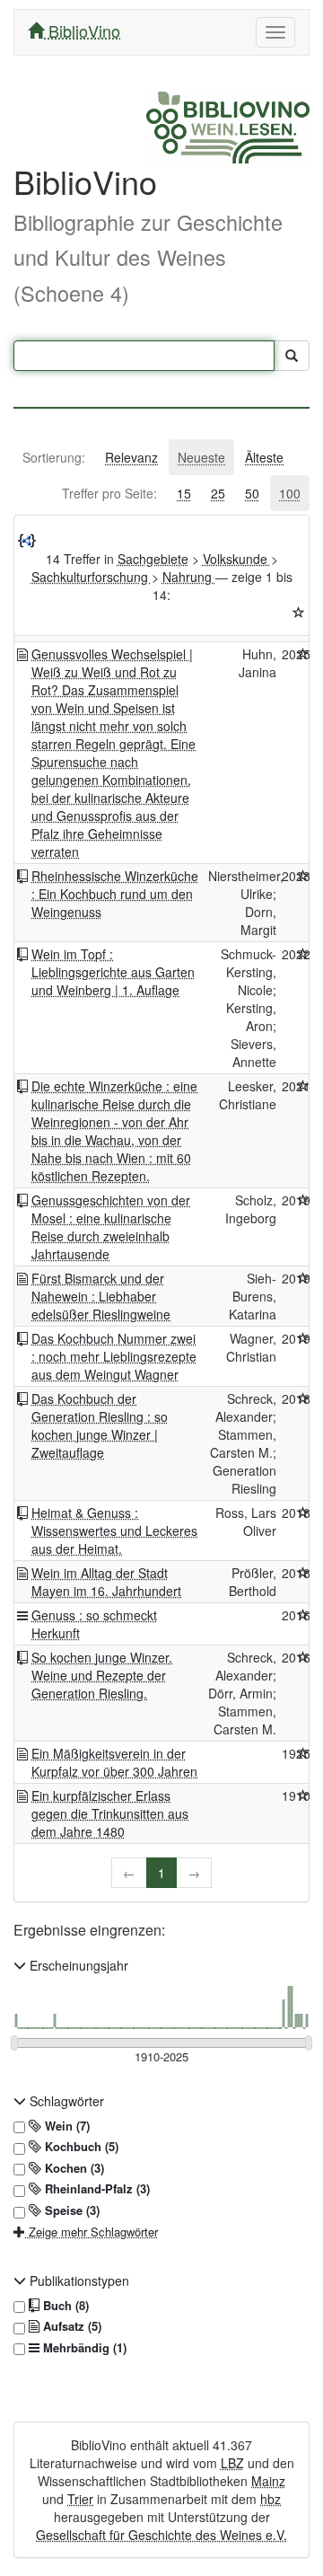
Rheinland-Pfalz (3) (96, 2189)
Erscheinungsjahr (77, 1965)
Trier (80, 2499)
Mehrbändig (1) (83, 2348)
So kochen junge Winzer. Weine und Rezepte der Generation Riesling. (102, 1675)
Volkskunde (237, 559)
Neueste (201, 457)
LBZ (232, 2463)
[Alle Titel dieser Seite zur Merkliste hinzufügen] (299, 613)
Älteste (264, 457)
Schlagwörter (65, 2101)
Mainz (268, 2481)
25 (218, 493)
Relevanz (131, 457)
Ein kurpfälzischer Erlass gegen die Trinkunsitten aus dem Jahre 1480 (110, 1813)
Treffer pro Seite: (109, 493)
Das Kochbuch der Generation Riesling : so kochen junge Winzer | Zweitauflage (100, 1425)
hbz (271, 2499)
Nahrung (189, 577)
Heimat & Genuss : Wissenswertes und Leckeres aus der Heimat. (114, 1531)
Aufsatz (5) (70, 2326)
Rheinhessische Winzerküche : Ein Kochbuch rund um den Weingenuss (115, 894)
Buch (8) (64, 2306)
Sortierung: (54, 457)
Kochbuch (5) (80, 2147)
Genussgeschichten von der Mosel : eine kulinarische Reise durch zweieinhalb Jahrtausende (111, 1227)
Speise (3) (70, 2210)
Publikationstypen (78, 2280)
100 (290, 493)
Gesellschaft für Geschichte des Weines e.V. (161, 2535)
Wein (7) (65, 2126)
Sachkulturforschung (92, 577)
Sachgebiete (153, 559)
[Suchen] (292, 356)
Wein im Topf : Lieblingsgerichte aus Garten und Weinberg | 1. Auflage (113, 972)
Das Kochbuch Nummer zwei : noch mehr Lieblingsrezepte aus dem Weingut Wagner (114, 1356)
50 (252, 493)
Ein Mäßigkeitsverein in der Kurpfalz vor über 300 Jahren (114, 1762)
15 (184, 493)
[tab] (54, 457)
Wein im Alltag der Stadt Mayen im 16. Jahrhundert (106, 1582)
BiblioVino (82, 31)
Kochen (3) (73, 2168)
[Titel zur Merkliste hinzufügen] (303, 654)
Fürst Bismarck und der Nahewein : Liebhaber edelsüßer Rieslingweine (101, 1296)
